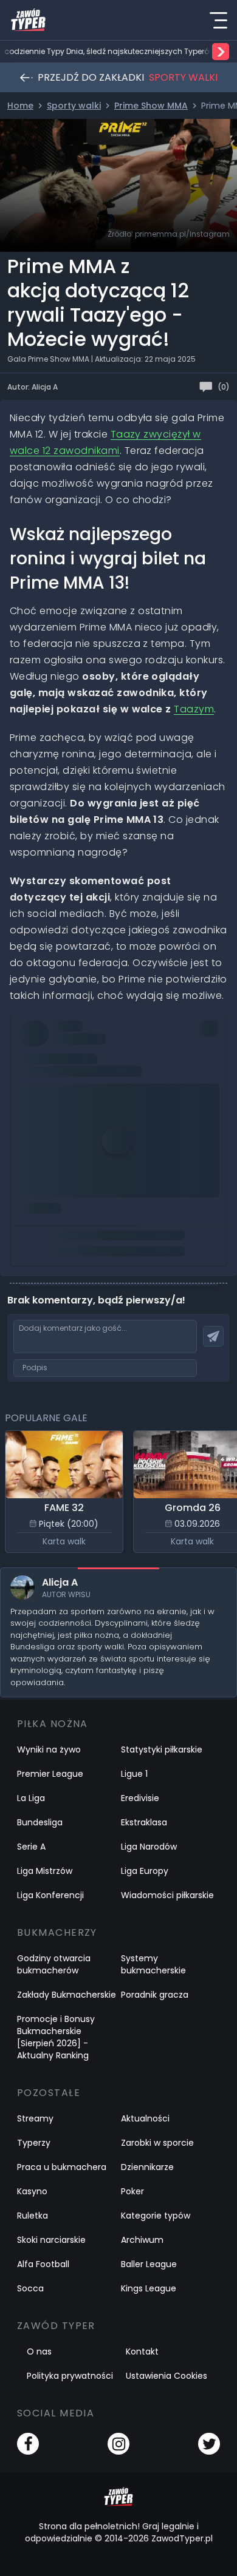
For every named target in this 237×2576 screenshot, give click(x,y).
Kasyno (32, 2191)
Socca (30, 2288)
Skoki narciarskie (51, 2240)
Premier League (50, 1774)
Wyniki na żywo (49, 1749)
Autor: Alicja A (33, 387)
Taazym (194, 709)
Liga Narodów (149, 1847)
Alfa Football (43, 2264)
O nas (39, 2351)
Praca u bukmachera (62, 2167)
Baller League (149, 2264)
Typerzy (34, 2143)
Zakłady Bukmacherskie (67, 1995)
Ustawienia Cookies (167, 2376)
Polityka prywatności (70, 2376)
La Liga (31, 1798)
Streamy (35, 2118)
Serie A (31, 1847)
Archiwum (142, 2240)
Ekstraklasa (144, 1822)
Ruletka (33, 2216)
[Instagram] (118, 2444)
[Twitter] (209, 2444)
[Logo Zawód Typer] (28, 20)
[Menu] (218, 20)
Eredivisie (140, 1798)
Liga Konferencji (50, 1895)
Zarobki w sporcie (157, 2143)
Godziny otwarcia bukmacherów (54, 1964)
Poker (132, 2191)
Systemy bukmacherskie (153, 1964)
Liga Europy (145, 1871)
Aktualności (145, 2118)
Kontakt (142, 2351)
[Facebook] (28, 2444)
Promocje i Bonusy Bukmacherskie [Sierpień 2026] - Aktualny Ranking (56, 2037)
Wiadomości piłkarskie (167, 1895)
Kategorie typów (156, 2216)
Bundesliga (40, 1822)
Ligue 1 (134, 1774)
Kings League (149, 2288)
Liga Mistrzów (45, 1871)
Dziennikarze (147, 2167)
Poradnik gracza (155, 1995)
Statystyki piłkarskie (162, 1749)
